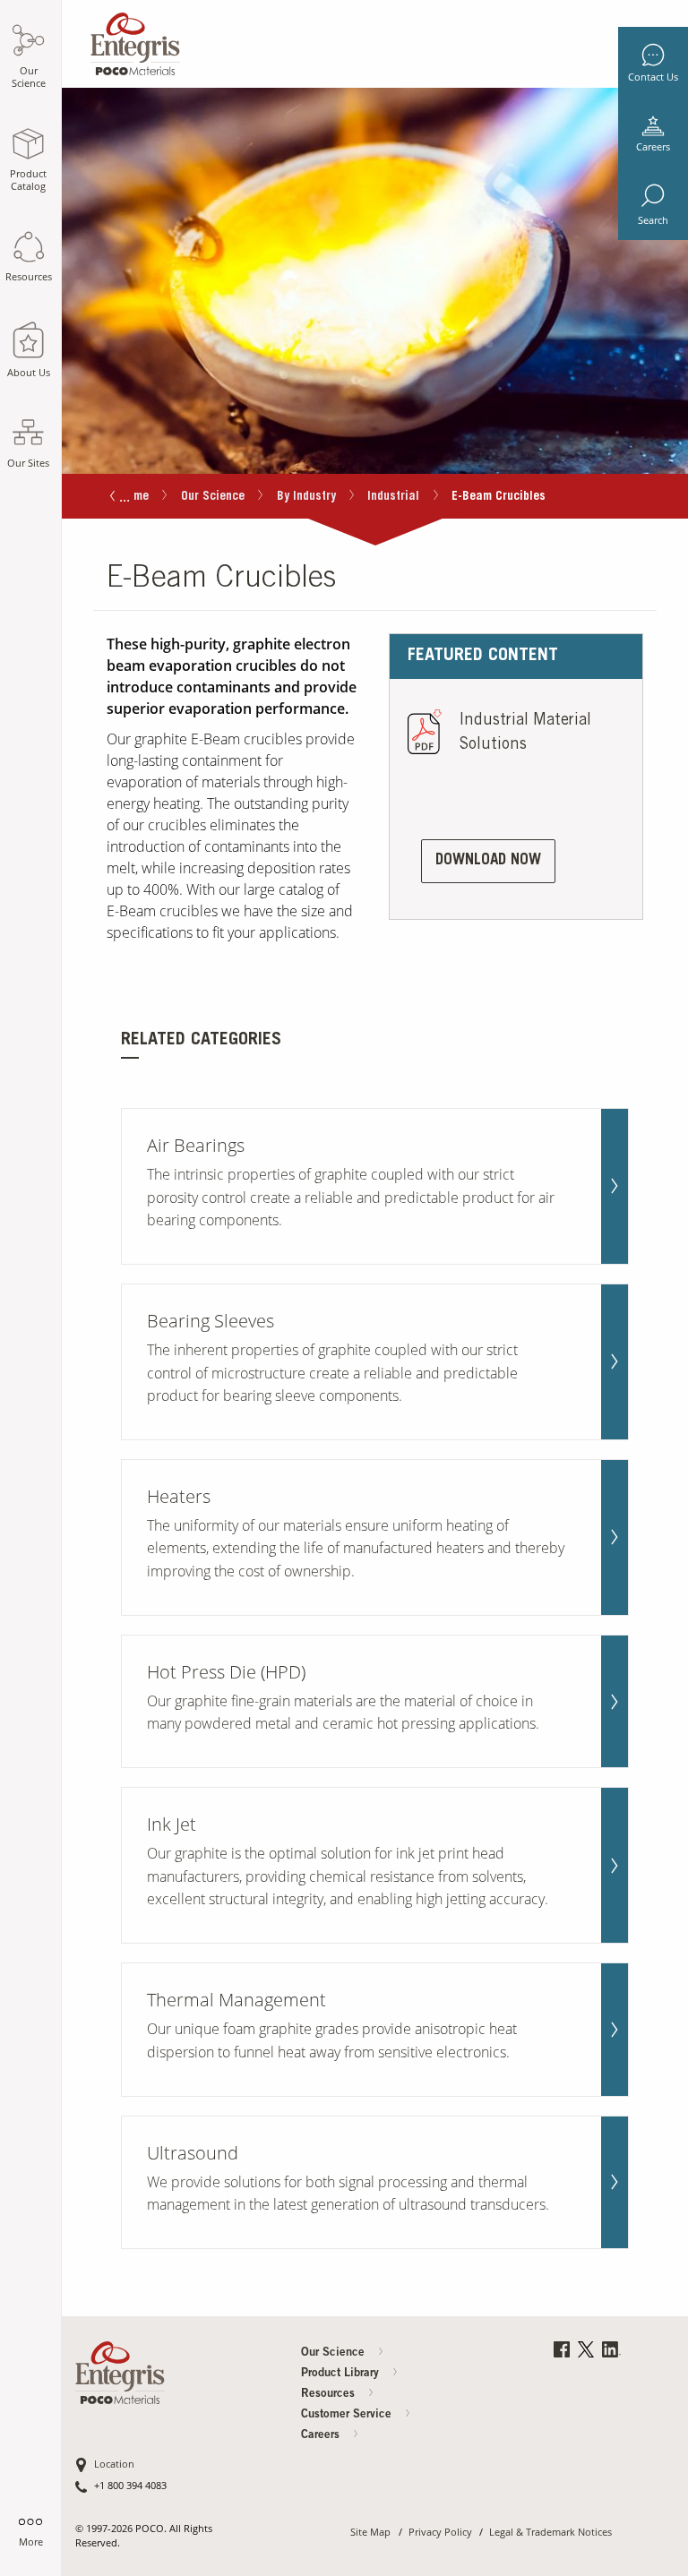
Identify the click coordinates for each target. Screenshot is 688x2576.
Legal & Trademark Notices (550, 2533)
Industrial (393, 497)
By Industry (306, 497)
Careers (653, 147)
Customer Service (348, 2415)
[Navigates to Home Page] (135, 39)
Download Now (488, 861)
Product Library (342, 2374)
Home (134, 497)
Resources (330, 2395)
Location (114, 2464)
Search (653, 220)
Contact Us (653, 77)
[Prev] (113, 498)
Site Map (370, 2533)
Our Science (213, 497)
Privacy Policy (440, 2533)
